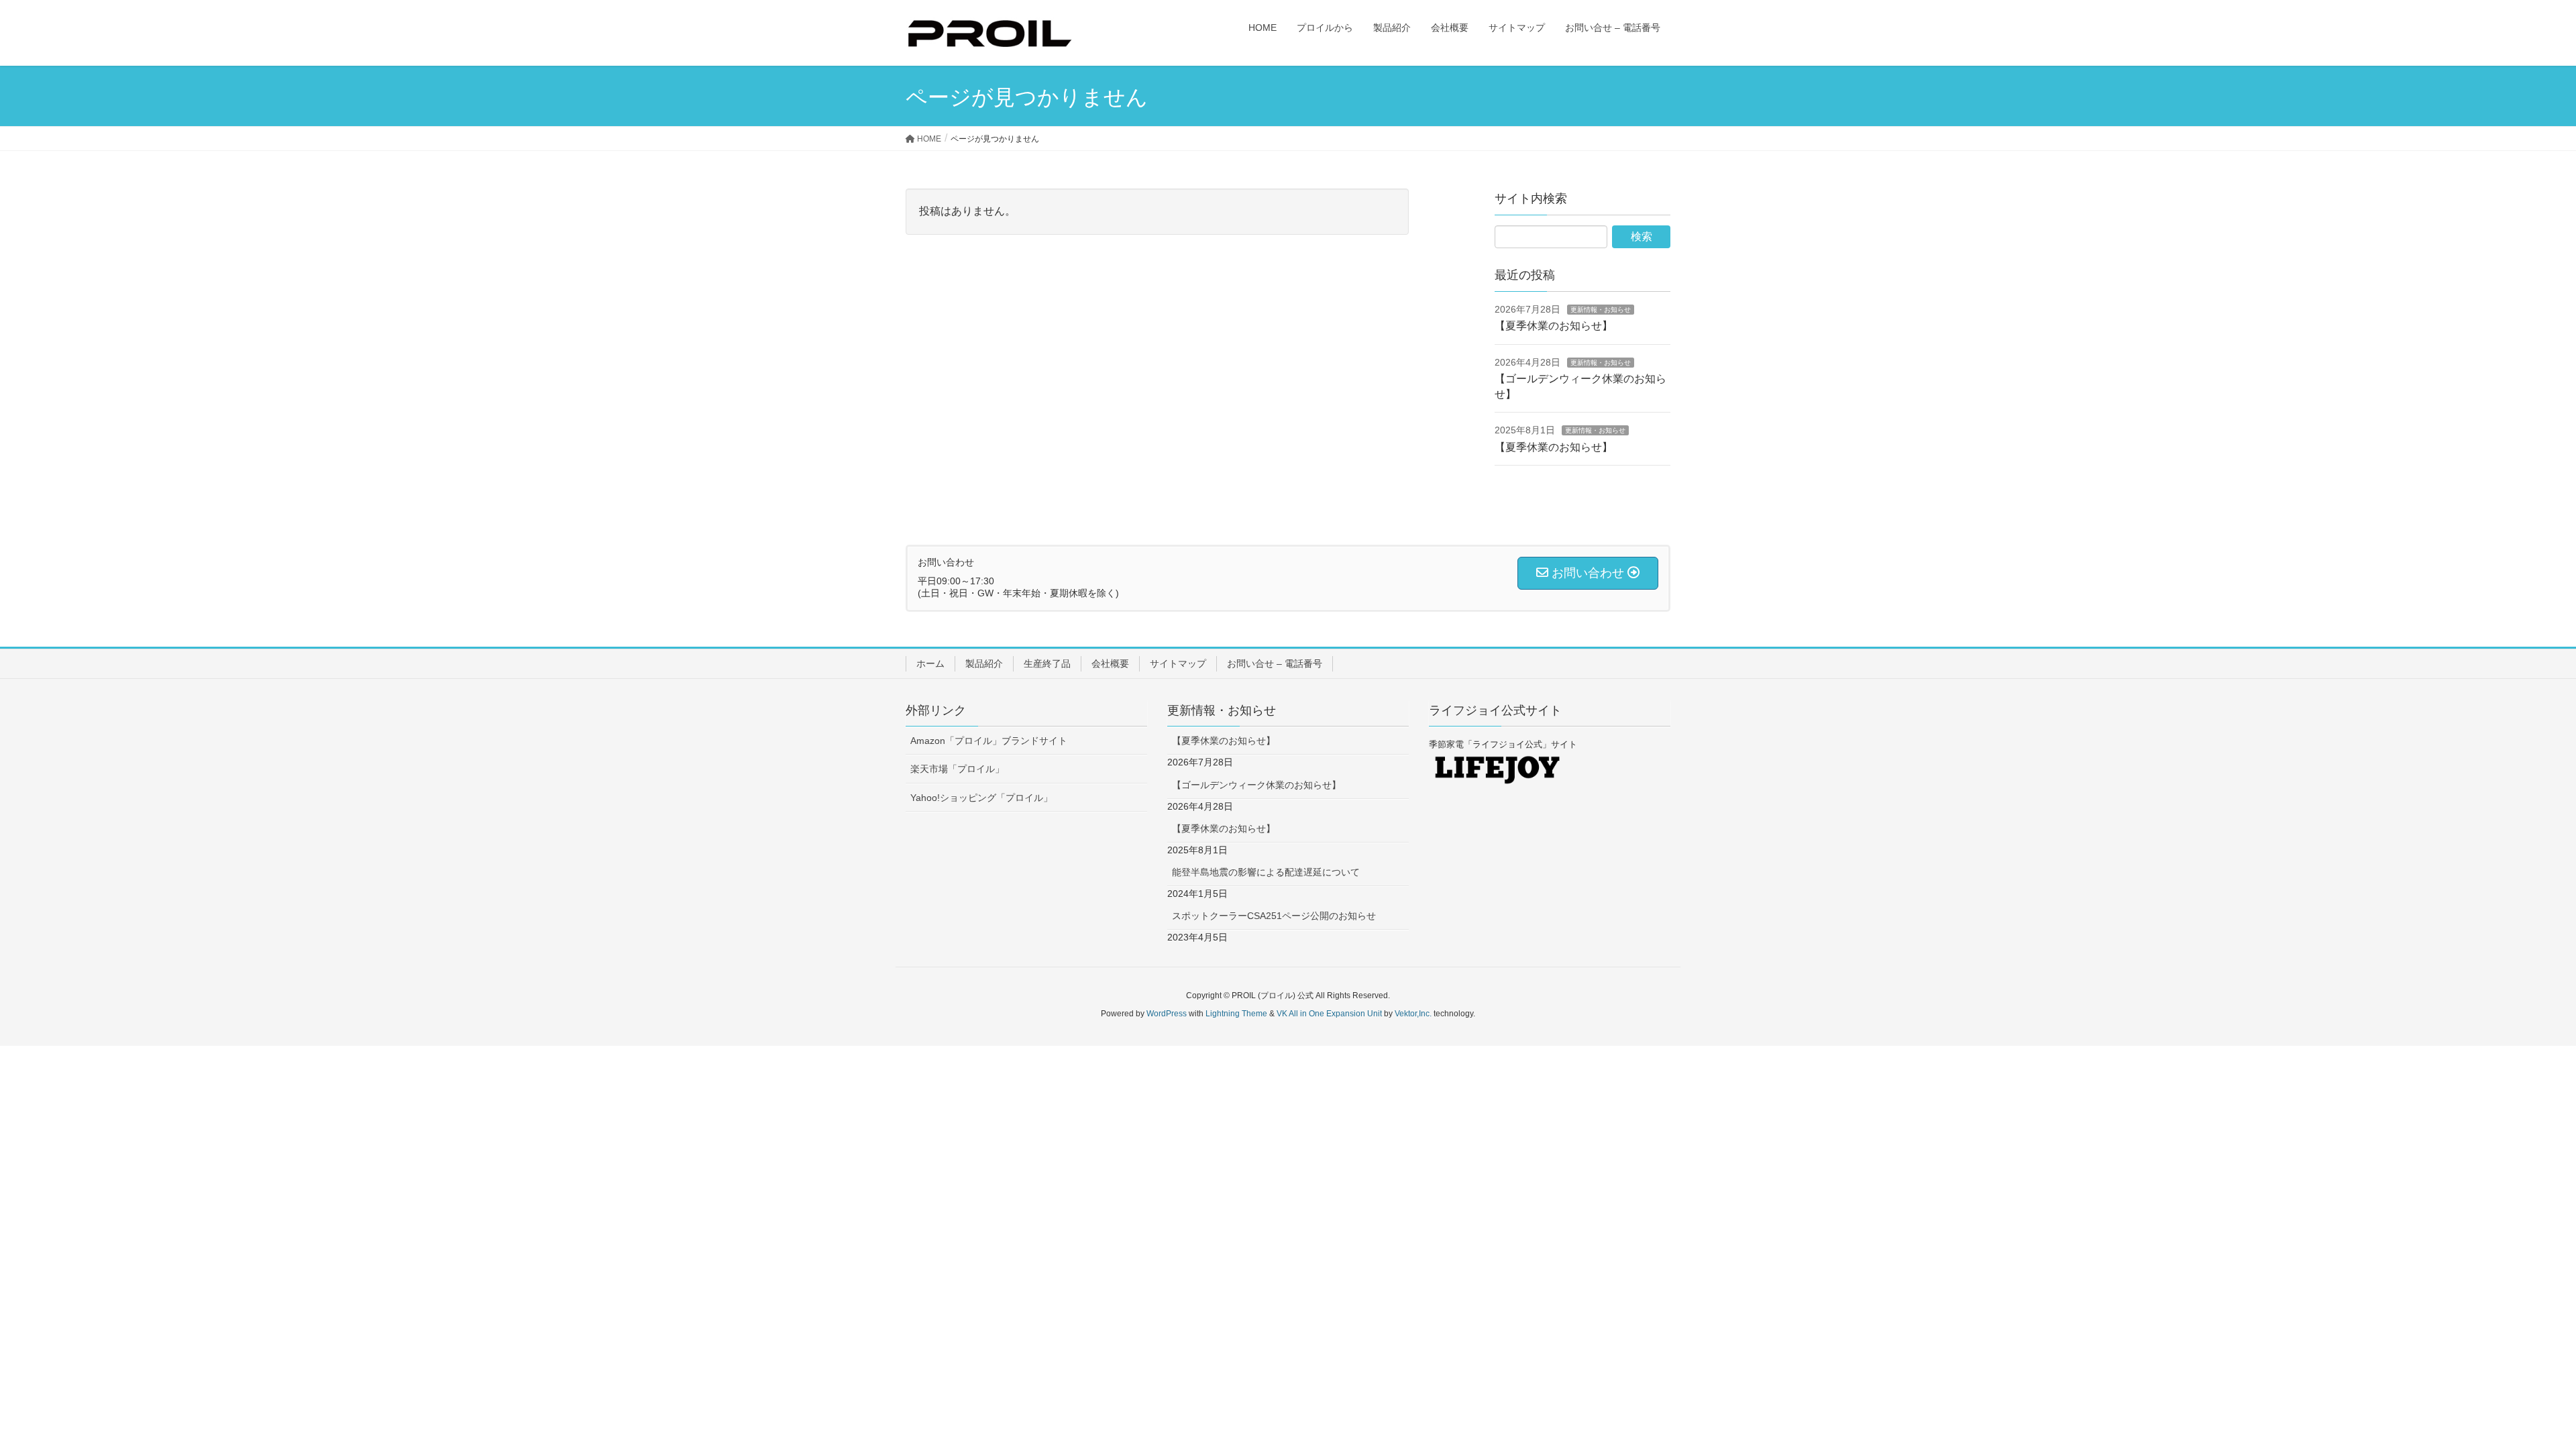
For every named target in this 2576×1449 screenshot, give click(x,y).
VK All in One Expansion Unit (1329, 1014)
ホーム (930, 663)
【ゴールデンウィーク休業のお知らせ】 (1256, 785)
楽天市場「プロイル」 (957, 769)
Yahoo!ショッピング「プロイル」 (981, 798)
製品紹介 (984, 663)
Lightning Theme (1236, 1014)
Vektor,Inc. (1413, 1014)
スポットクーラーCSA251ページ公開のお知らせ (1274, 916)
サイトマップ (1178, 663)
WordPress (1167, 1014)
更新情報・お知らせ (1601, 310)
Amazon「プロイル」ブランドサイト (989, 741)
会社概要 (1110, 663)
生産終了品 (1047, 663)
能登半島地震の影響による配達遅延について (1266, 872)
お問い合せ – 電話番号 (1275, 663)
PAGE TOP (2509, 1393)
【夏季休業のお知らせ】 (1554, 326)
